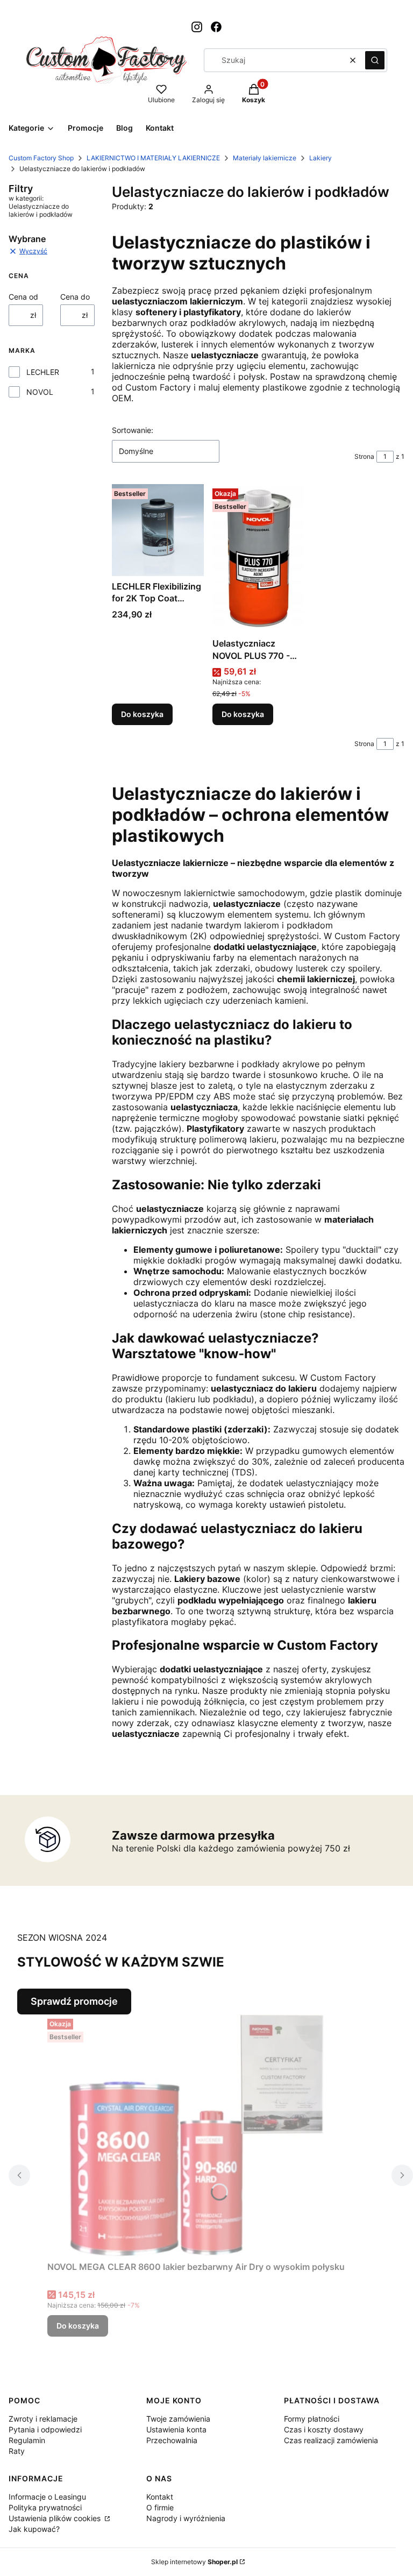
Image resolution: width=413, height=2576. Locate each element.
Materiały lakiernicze (265, 158)
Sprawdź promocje (74, 2001)
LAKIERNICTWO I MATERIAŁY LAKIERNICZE (153, 158)
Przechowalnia (172, 2440)
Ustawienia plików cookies (56, 2518)
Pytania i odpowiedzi (45, 2429)
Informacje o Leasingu (47, 2497)
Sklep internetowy (194, 2562)
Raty (17, 2451)
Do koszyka (142, 714)
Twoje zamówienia (178, 2419)
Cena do (75, 297)
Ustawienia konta (176, 2429)
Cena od (23, 297)
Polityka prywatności (45, 2507)
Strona (364, 456)
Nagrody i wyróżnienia (186, 2518)
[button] (375, 60)
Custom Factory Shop (41, 158)
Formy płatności (312, 2419)
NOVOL (40, 392)
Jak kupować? (34, 2529)
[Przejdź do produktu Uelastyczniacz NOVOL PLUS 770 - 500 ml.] (258, 559)
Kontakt (160, 2497)
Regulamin (27, 2440)
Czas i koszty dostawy (324, 2429)
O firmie (160, 2507)
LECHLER (43, 372)
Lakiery (321, 158)
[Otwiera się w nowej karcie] (197, 27)
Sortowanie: (133, 430)
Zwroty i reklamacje (43, 2419)
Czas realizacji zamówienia (331, 2440)
